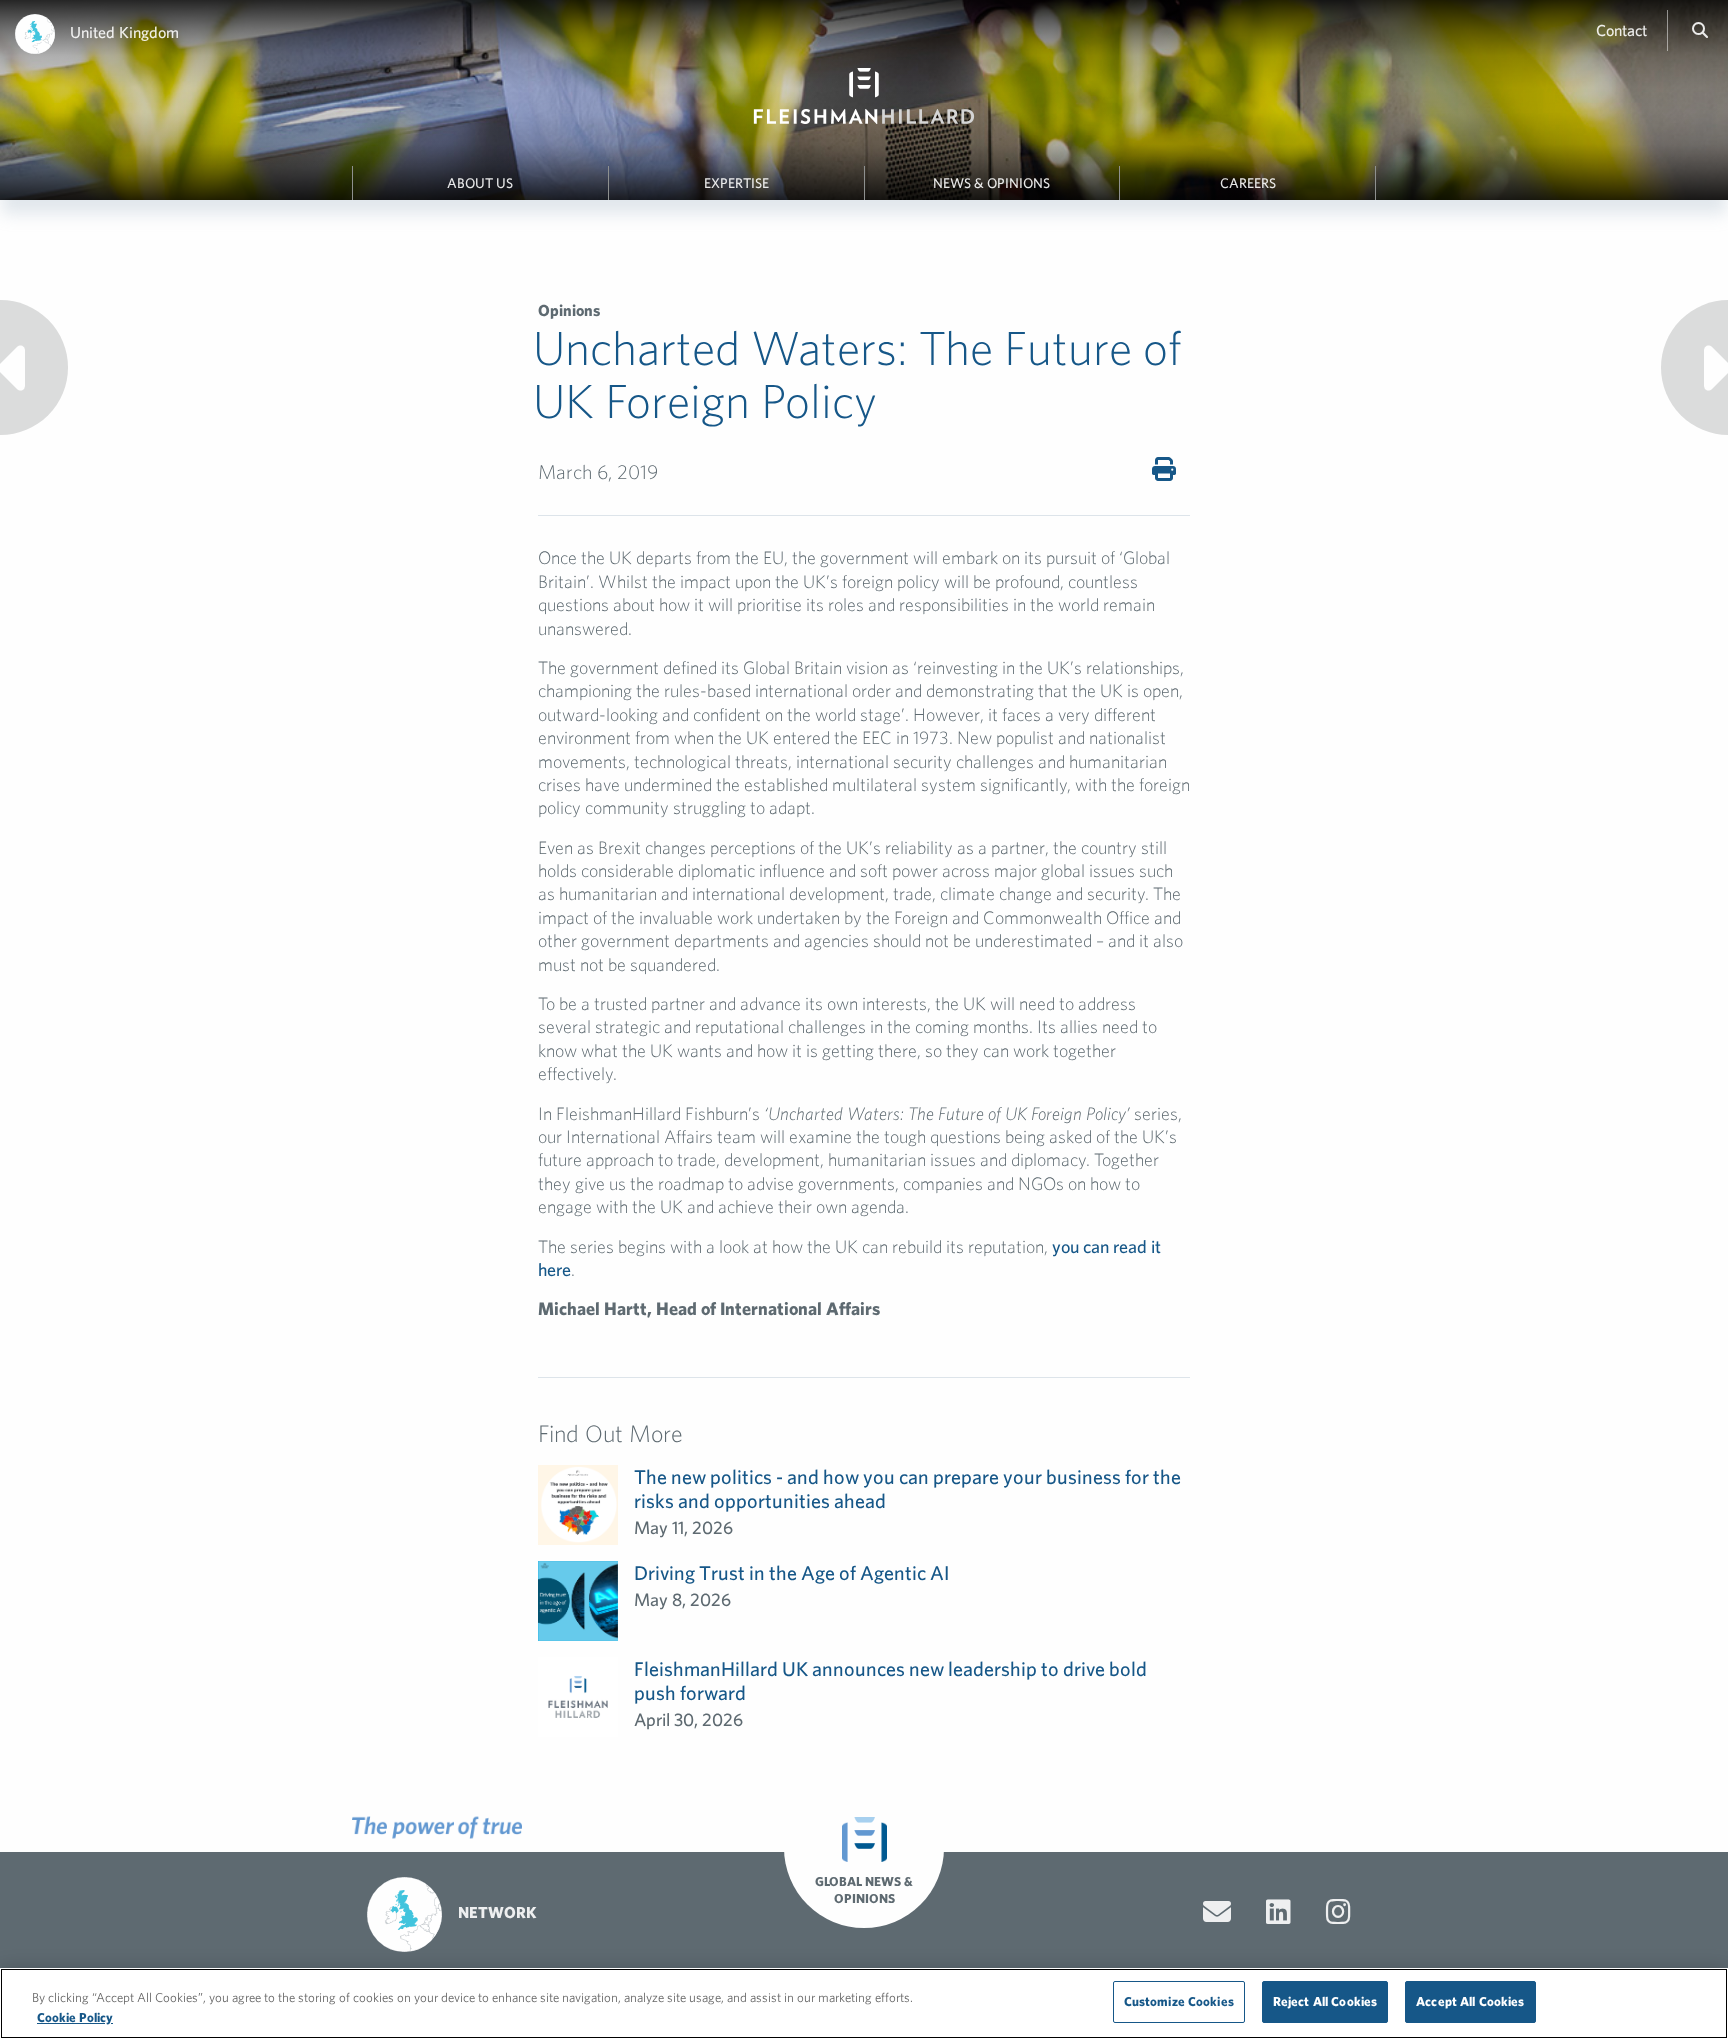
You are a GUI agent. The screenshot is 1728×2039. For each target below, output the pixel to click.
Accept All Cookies (1470, 2001)
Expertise (736, 183)
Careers (1248, 183)
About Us (480, 183)
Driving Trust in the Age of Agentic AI (791, 1572)
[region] (864, 2003)
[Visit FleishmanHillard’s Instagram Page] (1338, 1912)
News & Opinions (991, 183)
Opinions (569, 310)
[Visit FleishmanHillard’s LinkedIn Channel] (1278, 1912)
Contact (1621, 30)
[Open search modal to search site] (1700, 30)
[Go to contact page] (1217, 1912)
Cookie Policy (75, 2017)
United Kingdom (124, 32)
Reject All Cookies (1325, 2001)
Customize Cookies (1179, 2001)
